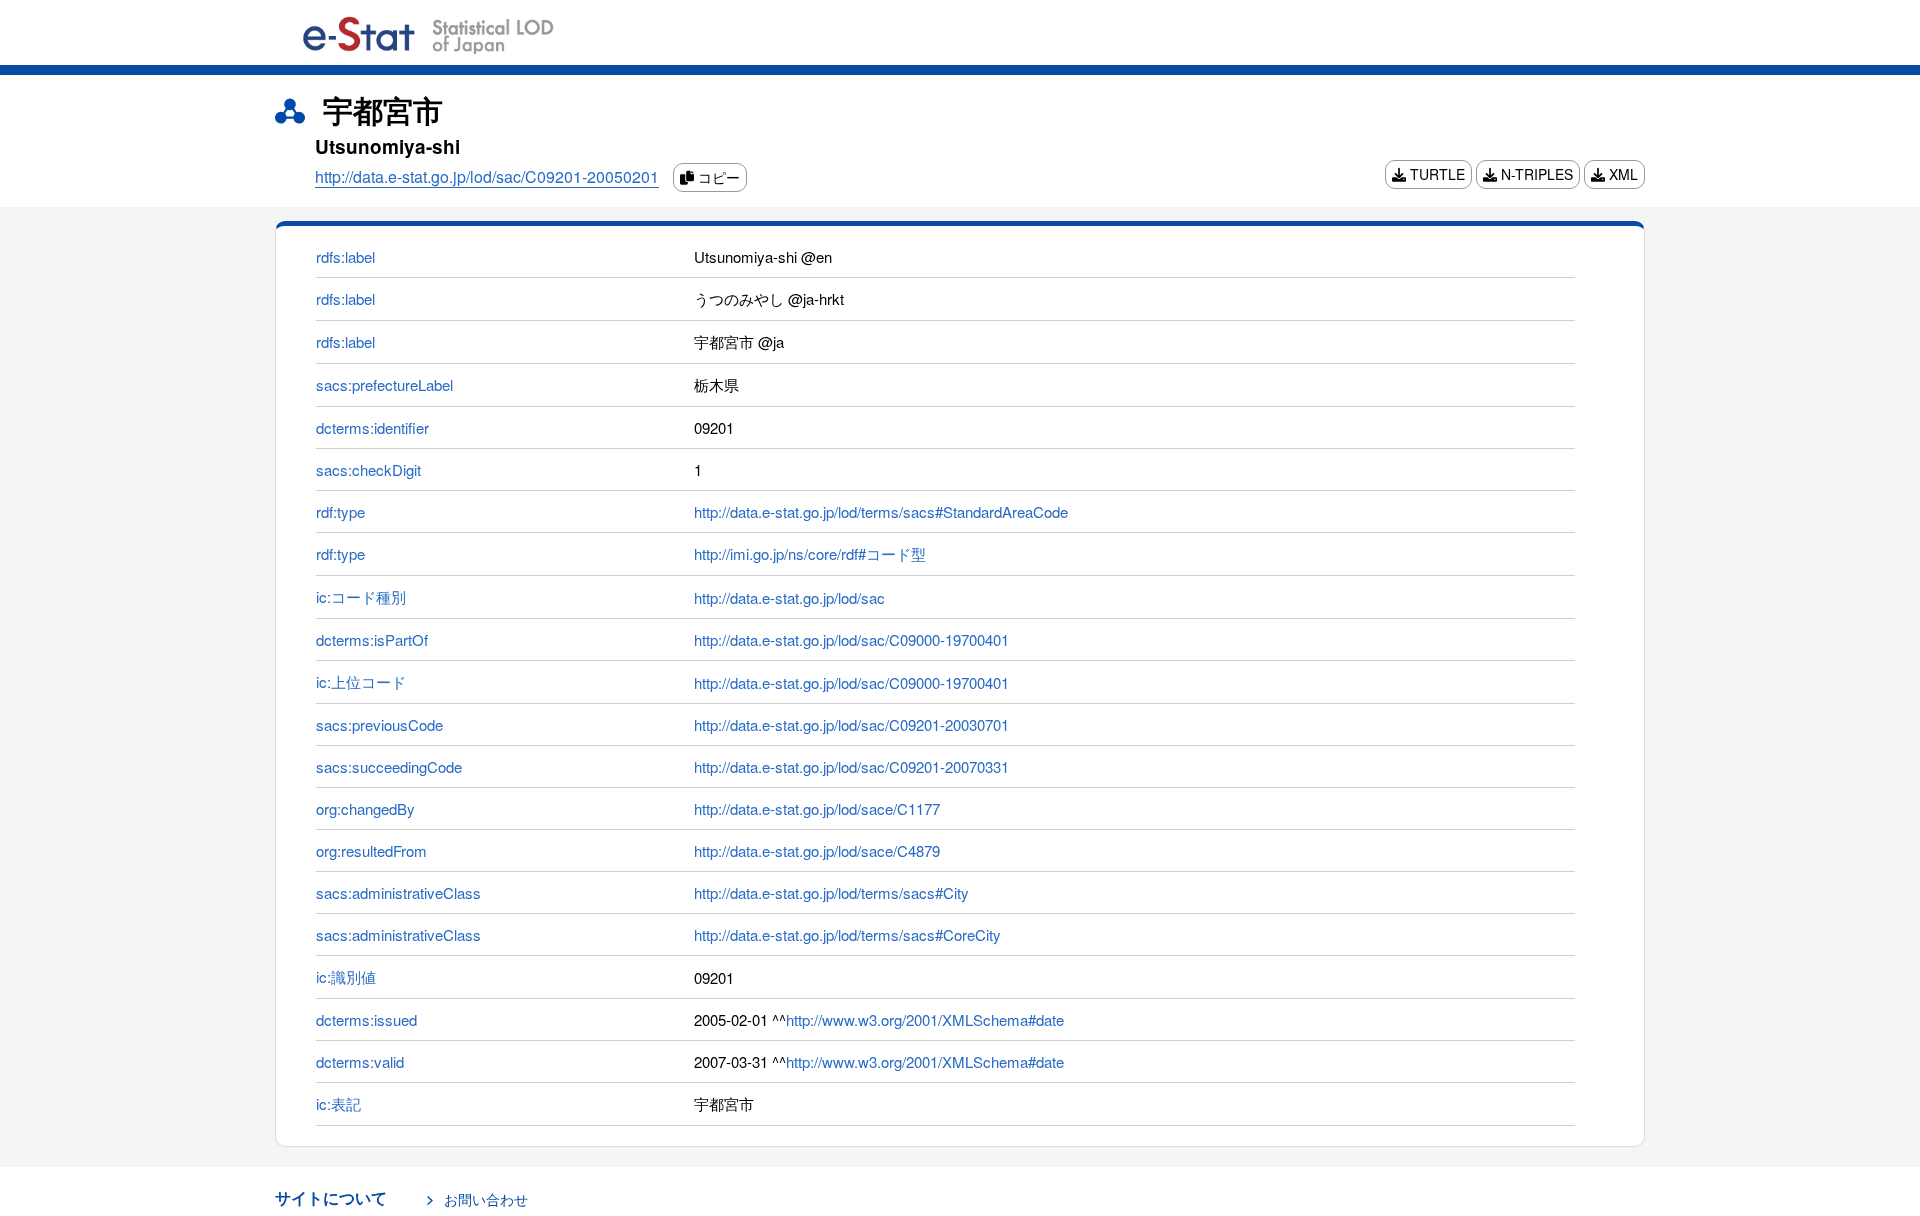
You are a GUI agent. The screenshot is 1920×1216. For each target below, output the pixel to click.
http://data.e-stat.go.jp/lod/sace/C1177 (817, 808)
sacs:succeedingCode (389, 766)
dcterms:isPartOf (372, 639)
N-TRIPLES (1535, 174)
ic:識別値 (346, 976)
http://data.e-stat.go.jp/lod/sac (789, 597)
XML (1621, 174)
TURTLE (1435, 174)
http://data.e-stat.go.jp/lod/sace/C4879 (817, 850)
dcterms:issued (366, 1019)
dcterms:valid (360, 1061)
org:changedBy (365, 808)
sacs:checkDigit (368, 469)
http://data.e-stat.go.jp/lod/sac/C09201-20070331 (851, 766)
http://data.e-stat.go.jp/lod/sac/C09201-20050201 (487, 176)
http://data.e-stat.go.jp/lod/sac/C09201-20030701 (851, 724)
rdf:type (340, 511)
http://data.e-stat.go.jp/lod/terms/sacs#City (831, 892)
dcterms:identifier (372, 427)
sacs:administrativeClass (398, 892)
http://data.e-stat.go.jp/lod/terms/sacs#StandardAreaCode (881, 511)
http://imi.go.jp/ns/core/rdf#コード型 (810, 553)
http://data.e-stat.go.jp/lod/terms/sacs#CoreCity (847, 934)
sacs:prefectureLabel (384, 384)
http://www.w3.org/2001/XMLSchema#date (925, 1019)
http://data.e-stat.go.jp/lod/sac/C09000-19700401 (851, 639)
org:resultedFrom (371, 850)
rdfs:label (345, 256)
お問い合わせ (486, 1199)
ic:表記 (338, 1103)
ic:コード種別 (361, 596)
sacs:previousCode (379, 724)
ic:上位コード (361, 681)
